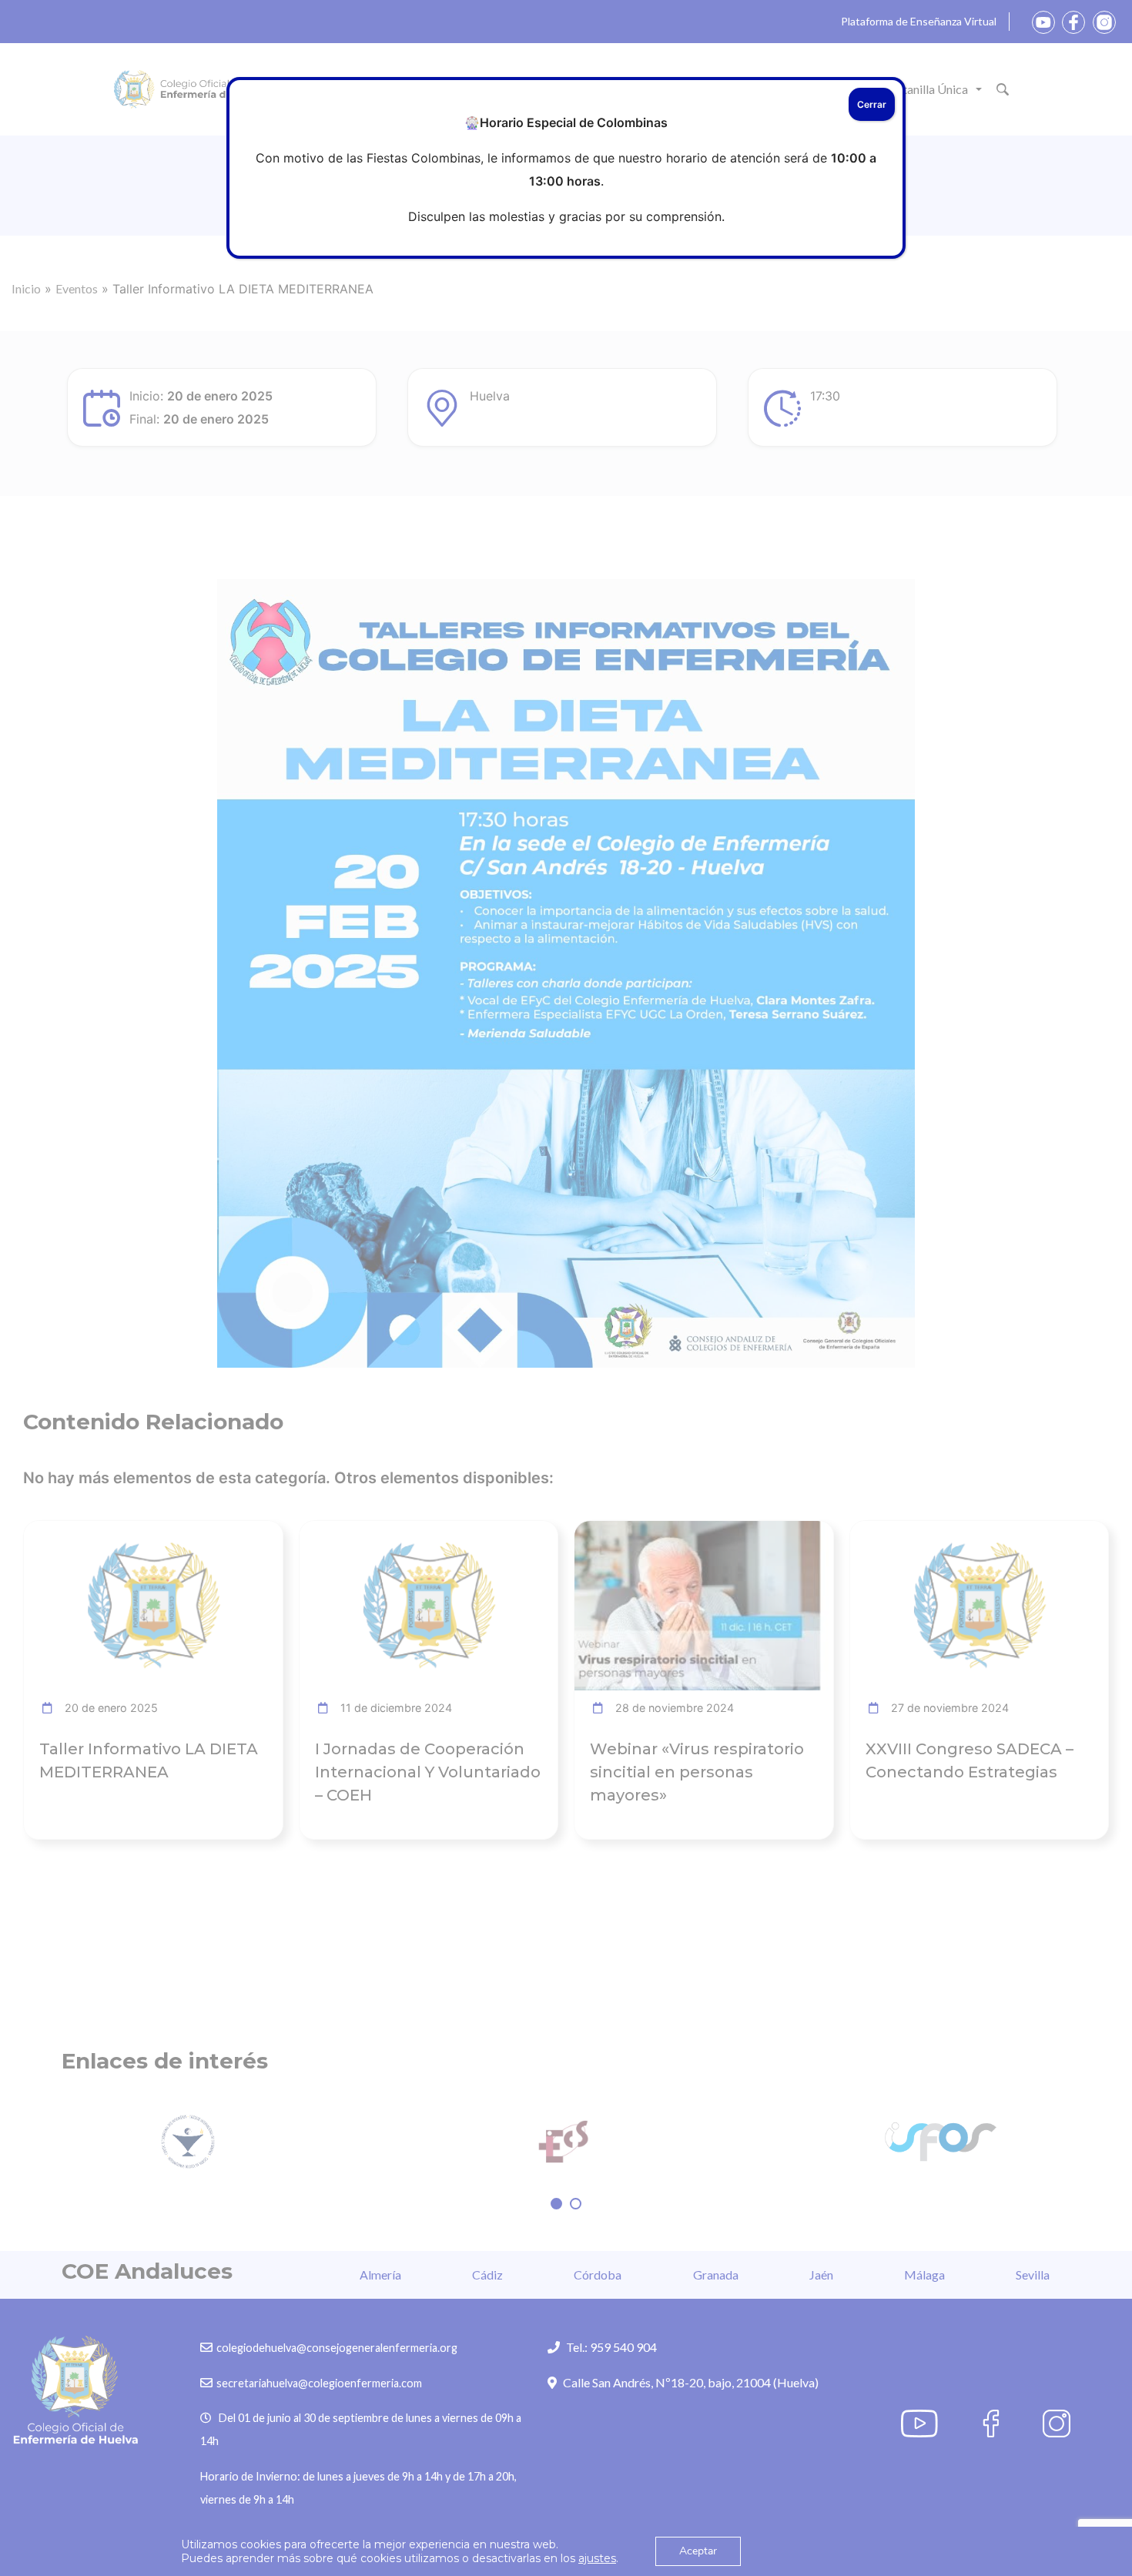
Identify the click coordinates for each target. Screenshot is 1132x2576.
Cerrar (872, 104)
